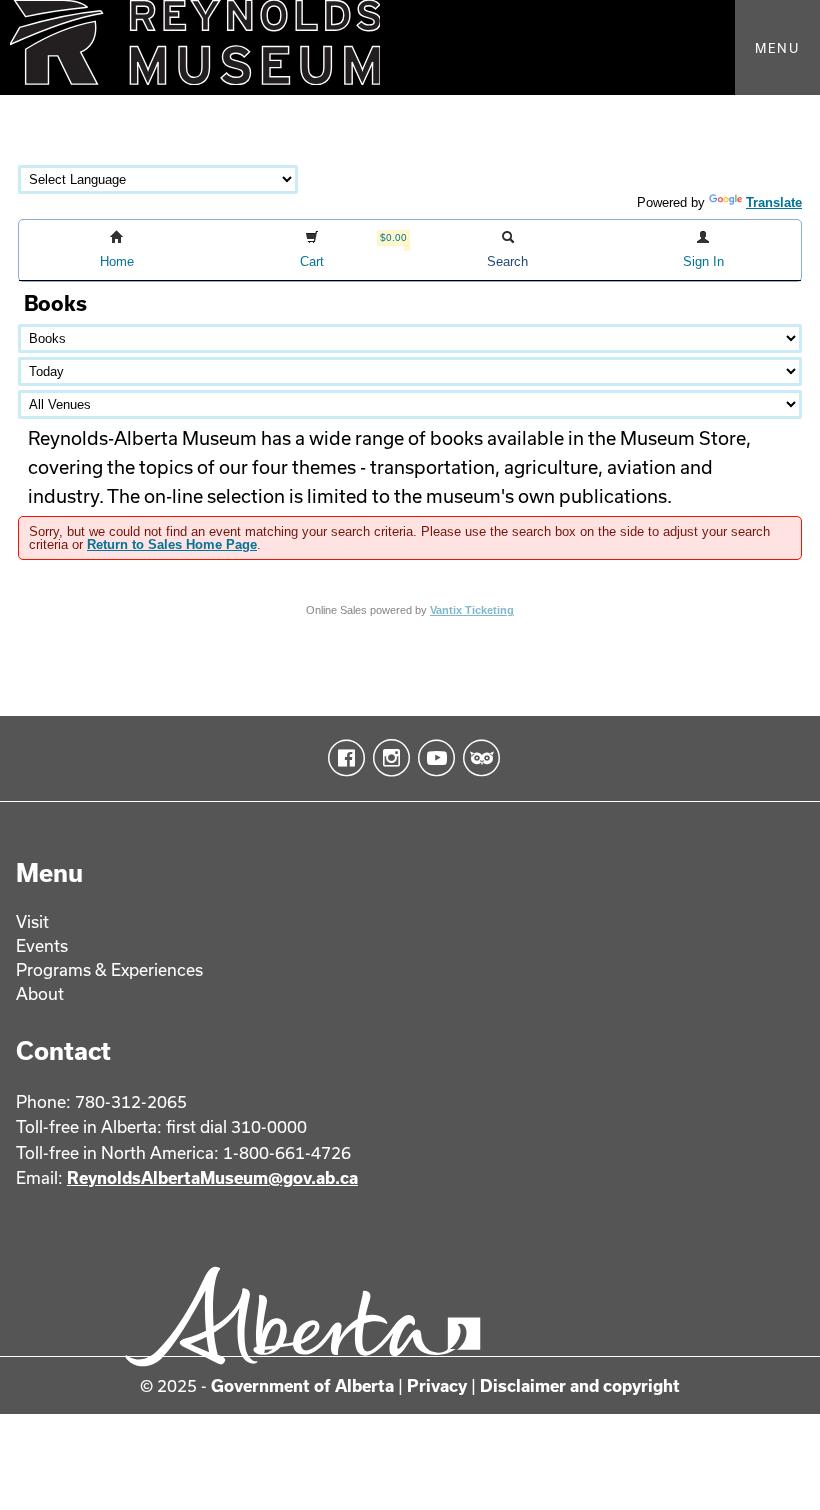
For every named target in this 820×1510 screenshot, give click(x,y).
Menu (777, 48)
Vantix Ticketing (472, 610)
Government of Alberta (302, 1385)
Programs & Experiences (109, 969)
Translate (774, 202)
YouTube (432, 758)
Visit (32, 921)
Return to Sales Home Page (172, 544)
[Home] (410, 47)
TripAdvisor (477, 758)
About (40, 993)
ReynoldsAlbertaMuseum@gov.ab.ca (212, 1177)
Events (42, 945)
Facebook (342, 758)
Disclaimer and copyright (580, 1385)
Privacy (437, 1385)
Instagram (387, 758)
